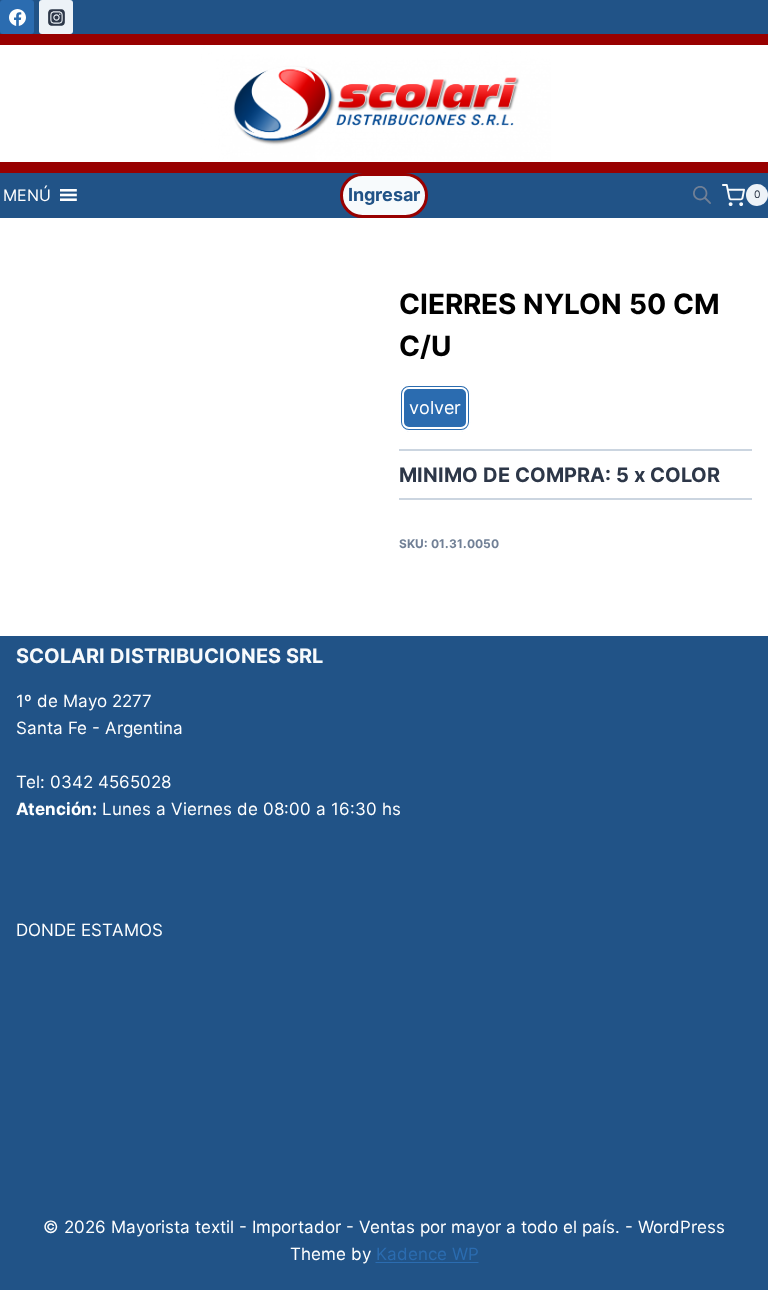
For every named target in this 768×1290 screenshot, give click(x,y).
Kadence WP (427, 1254)
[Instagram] (56, 17)
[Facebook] (17, 17)
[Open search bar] (702, 195)
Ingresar (384, 194)
